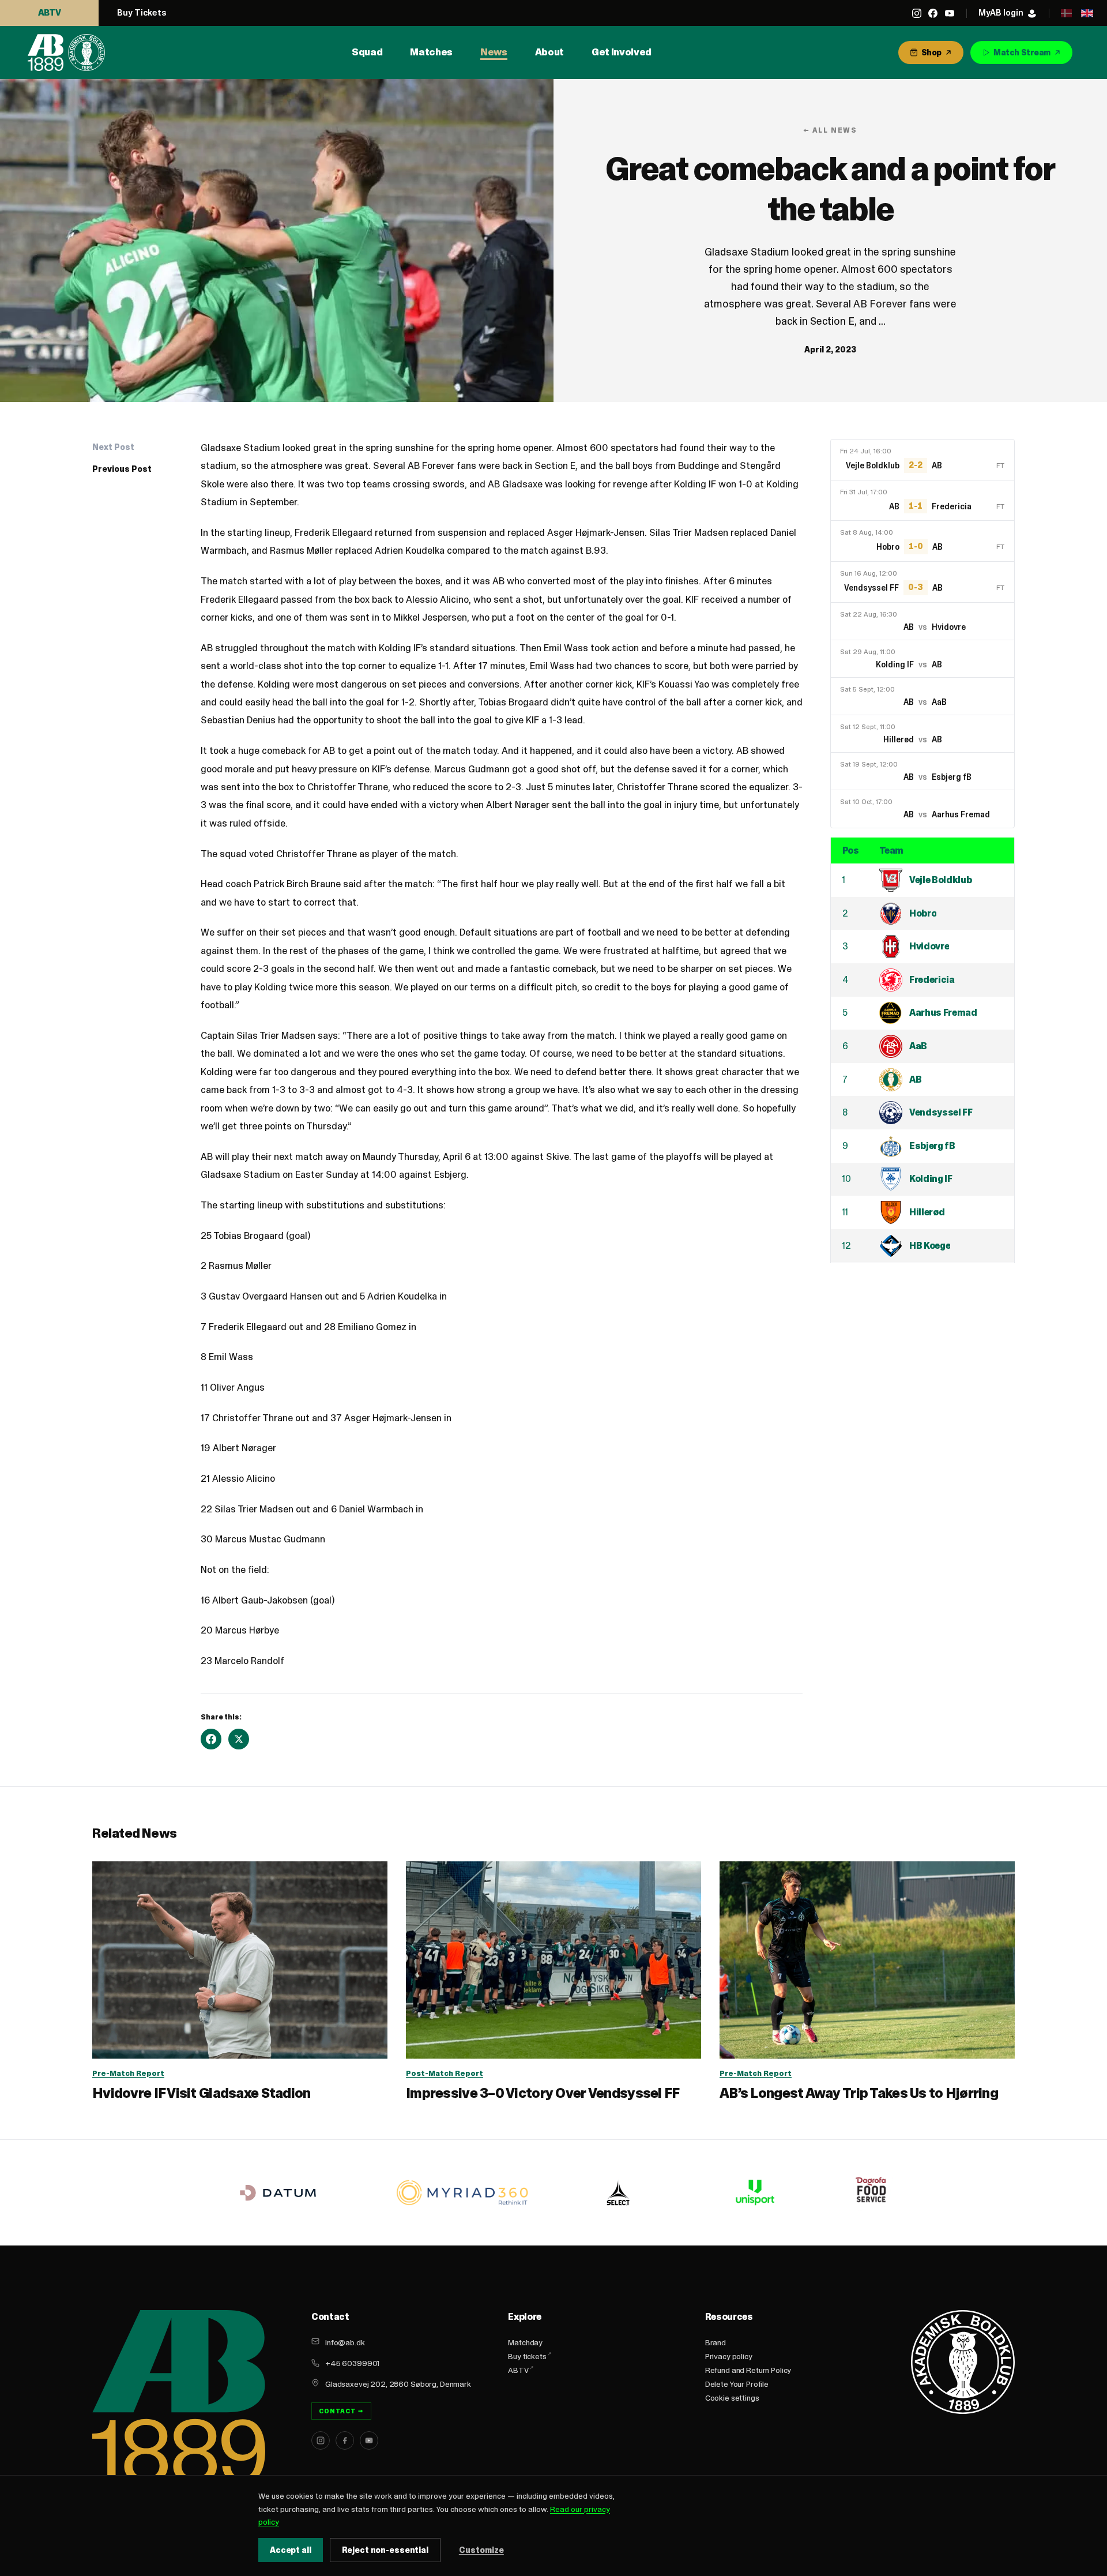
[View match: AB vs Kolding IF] (922, 658)
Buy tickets (527, 2356)
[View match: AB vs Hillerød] (922, 733)
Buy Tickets (142, 12)
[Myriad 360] (462, 2193)
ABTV (50, 12)
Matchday (525, 2342)
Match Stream (1022, 52)
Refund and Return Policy (748, 2370)
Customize (481, 2550)
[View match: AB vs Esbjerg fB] (922, 771)
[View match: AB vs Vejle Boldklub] (922, 460)
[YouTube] (950, 13)
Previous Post (122, 469)
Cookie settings (732, 2398)
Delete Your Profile (737, 2384)
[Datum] (278, 2193)
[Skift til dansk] (1066, 13)
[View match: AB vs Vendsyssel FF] (922, 582)
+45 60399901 (352, 2363)
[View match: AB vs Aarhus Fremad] (922, 808)
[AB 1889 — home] (66, 52)
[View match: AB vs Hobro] (922, 541)
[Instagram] (917, 13)
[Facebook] (933, 13)
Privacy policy (729, 2356)
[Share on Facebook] (211, 1739)
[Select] (618, 2192)
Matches (431, 52)
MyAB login (1001, 12)
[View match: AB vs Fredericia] (922, 501)
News (494, 52)
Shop (931, 52)
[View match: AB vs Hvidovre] (922, 621)
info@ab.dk (345, 2342)
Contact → (341, 2411)
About (549, 52)
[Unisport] (754, 2192)
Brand (716, 2342)
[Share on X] (239, 1739)
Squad (367, 52)
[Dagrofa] (873, 2193)
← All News (830, 130)
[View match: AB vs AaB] (922, 696)
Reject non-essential (385, 2550)
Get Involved (622, 52)
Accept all (291, 2550)
